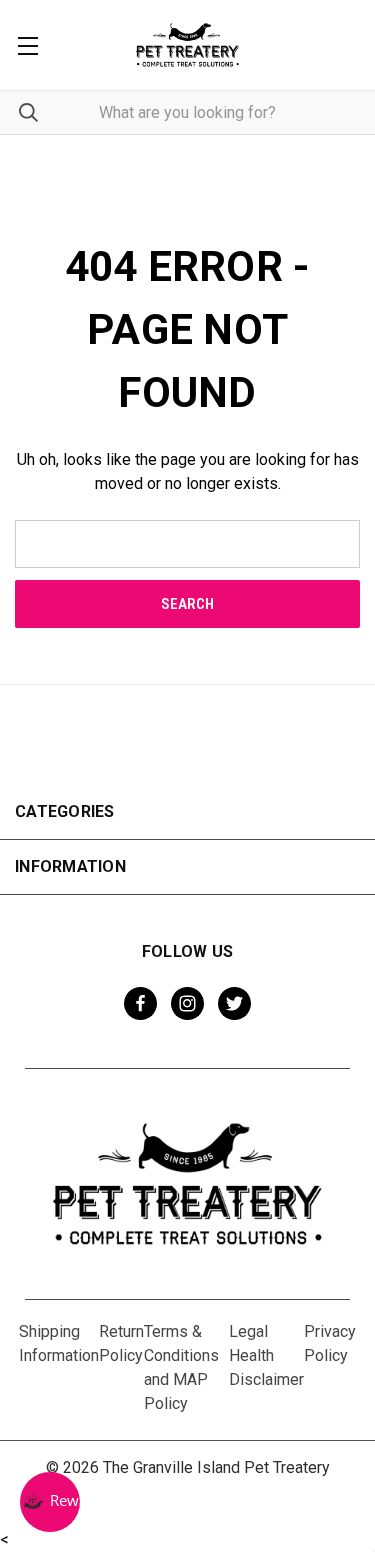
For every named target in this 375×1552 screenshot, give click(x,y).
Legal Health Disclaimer (266, 1355)
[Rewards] (50, 1502)
